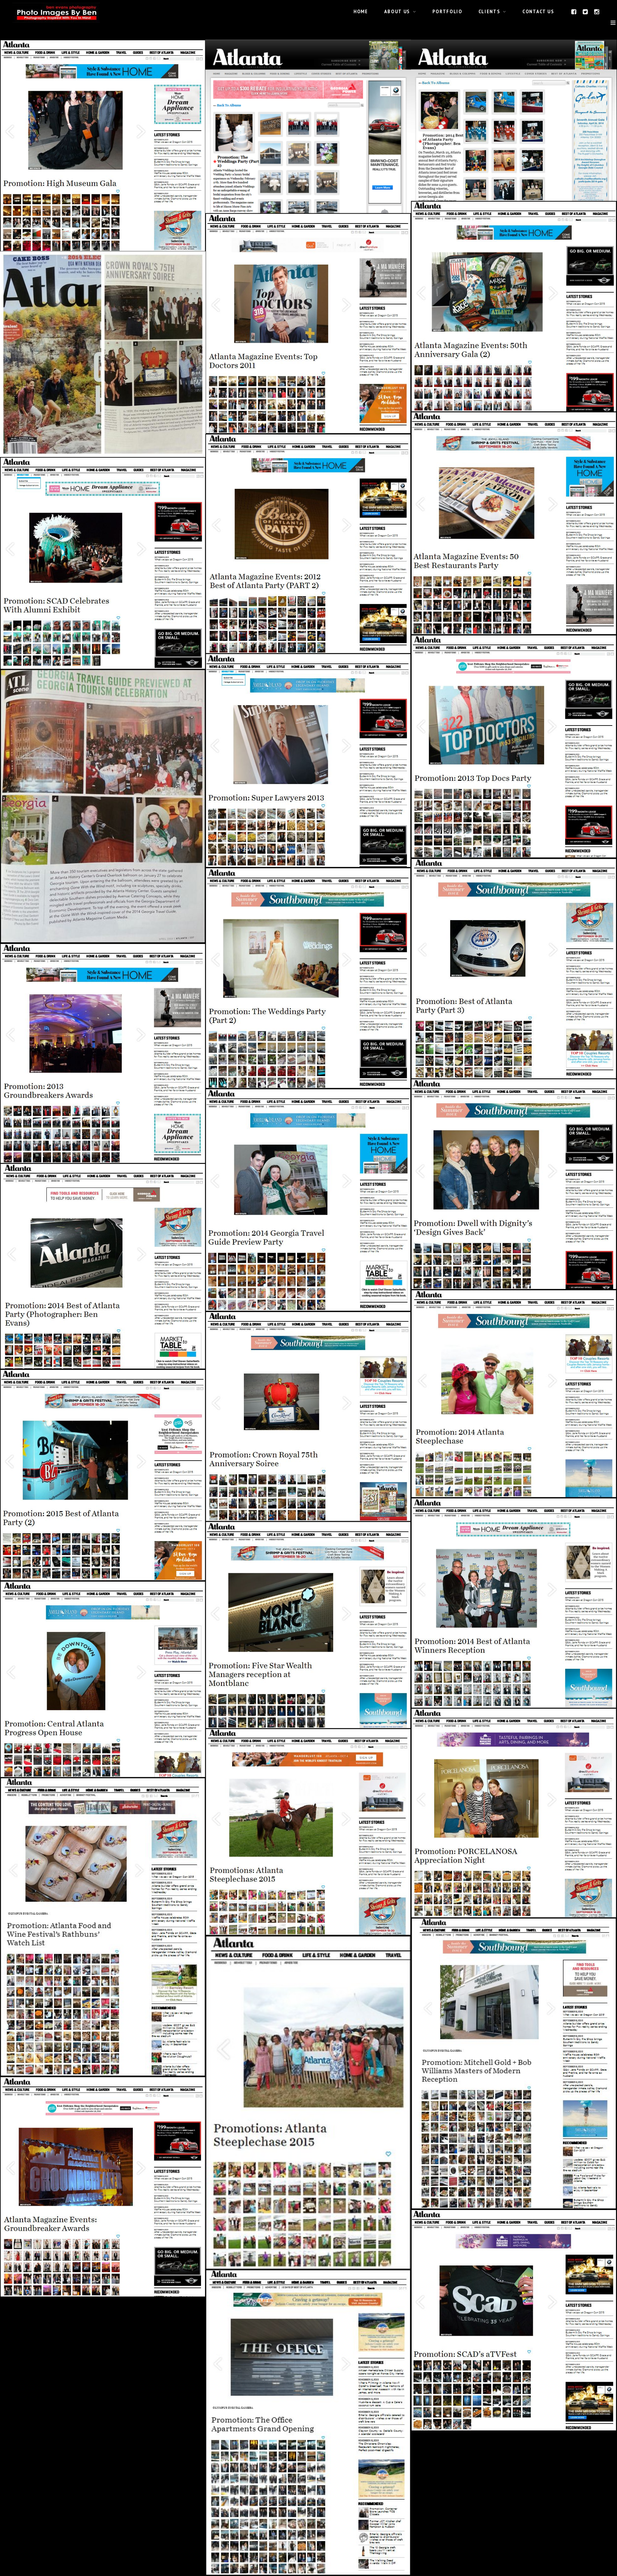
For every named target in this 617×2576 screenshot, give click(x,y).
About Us (397, 11)
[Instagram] (597, 11)
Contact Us (538, 11)
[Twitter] (586, 11)
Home (361, 11)
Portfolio (447, 11)
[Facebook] (574, 11)
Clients (489, 11)
